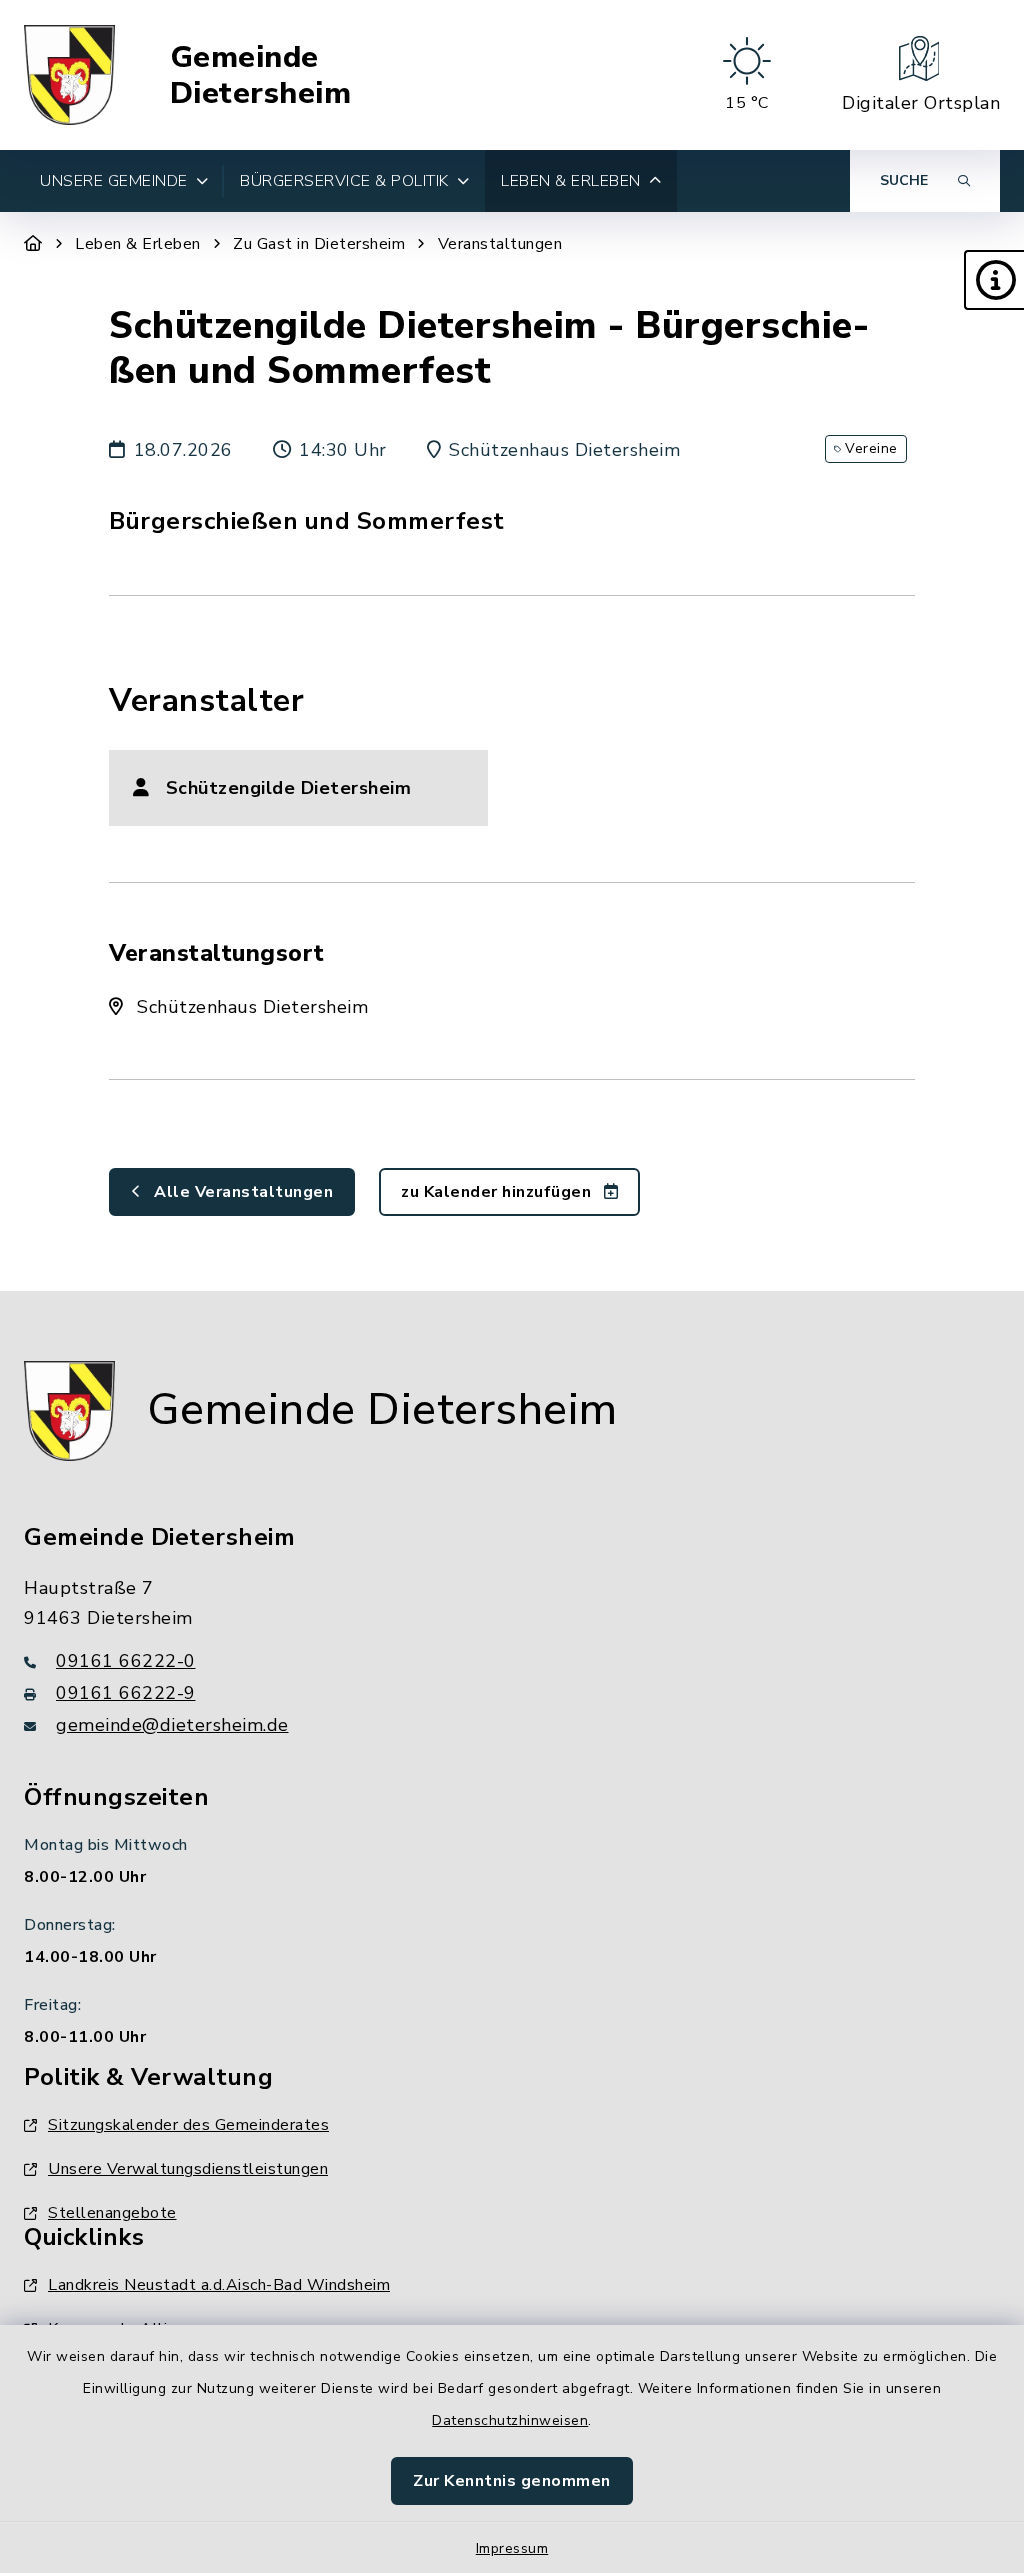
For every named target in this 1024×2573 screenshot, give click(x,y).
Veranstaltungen (500, 244)
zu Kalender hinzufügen (498, 1192)
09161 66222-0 (126, 1661)
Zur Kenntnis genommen (512, 2481)
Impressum (512, 2548)
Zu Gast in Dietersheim (319, 244)
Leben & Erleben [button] (571, 181)
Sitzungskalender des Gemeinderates (188, 2125)
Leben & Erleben (138, 244)
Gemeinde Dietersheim (261, 75)
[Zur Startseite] (33, 244)
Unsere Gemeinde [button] (114, 181)
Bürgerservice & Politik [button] (344, 181)
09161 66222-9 (126, 1693)
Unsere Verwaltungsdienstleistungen (188, 2169)
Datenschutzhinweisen (510, 2420)
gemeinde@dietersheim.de (172, 1725)
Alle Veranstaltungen (242, 1192)
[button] (994, 280)
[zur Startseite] (69, 75)
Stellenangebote (112, 2213)
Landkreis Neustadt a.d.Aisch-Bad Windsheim (219, 2285)
